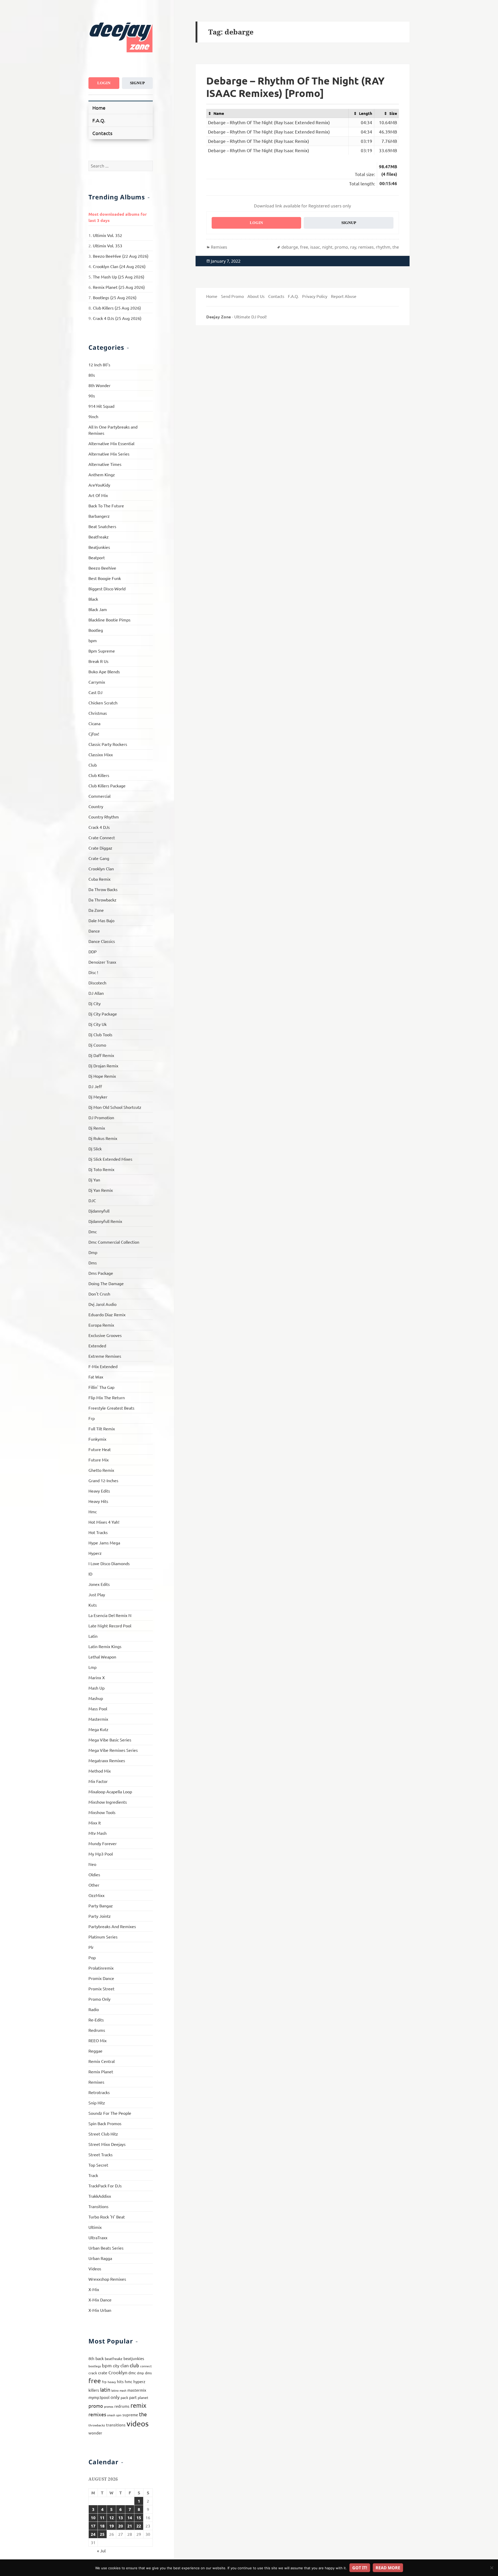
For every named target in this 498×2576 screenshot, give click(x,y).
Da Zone (96, 910)
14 (130, 2518)
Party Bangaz (101, 1906)
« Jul (101, 2551)
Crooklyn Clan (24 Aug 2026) (119, 266)
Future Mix (99, 1460)
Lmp (92, 1667)
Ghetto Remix (101, 1470)
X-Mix (94, 2289)
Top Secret (98, 2165)
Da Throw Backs (103, 889)
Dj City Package (103, 1014)
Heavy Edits (99, 1491)
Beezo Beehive (102, 568)
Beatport (97, 557)
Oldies (94, 1874)
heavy (112, 2382)
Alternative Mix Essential (111, 443)
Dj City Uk (98, 1024)
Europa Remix (101, 1325)
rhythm (383, 247)
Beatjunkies (99, 547)
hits (120, 2381)
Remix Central (102, 2061)
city (116, 2365)
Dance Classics (102, 941)
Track (93, 2175)
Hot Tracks (98, 1532)
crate (103, 2372)
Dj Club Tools (100, 1034)
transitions (116, 2425)
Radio (94, 2009)
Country (96, 806)
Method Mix (100, 1771)
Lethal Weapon (102, 1657)
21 (130, 2526)
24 (93, 2534)
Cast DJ (95, 692)
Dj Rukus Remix (103, 1138)
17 (93, 2526)
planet (143, 2397)
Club (93, 765)
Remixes (96, 2082)
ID (90, 1574)
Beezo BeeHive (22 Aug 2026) (121, 256)
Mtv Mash (98, 1833)
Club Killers (99, 775)
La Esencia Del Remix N (110, 1615)
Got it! (360, 2568)
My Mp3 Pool (101, 1854)
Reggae (95, 2051)
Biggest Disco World (107, 589)
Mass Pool (98, 1709)
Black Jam (98, 609)
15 (139, 2518)
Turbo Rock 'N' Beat (107, 2217)
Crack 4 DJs (99, 827)
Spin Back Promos (105, 2123)
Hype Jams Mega (104, 1543)
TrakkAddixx (100, 2196)
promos (109, 2406)
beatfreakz (114, 2358)
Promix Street (101, 1989)
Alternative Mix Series (109, 454)
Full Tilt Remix (102, 1429)
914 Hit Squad (101, 406)
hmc (129, 2381)
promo (96, 2406)
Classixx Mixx (101, 754)
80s (92, 375)
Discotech (97, 983)
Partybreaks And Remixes (112, 1926)
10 (93, 2518)
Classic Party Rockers (108, 744)
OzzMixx (96, 1895)
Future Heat (100, 1449)
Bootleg (96, 630)
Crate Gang (99, 858)
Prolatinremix (101, 1968)
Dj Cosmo (97, 1045)
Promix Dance (101, 1978)
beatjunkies (134, 2358)
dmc (132, 2373)
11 (102, 2518)
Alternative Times (105, 464)
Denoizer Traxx (102, 962)
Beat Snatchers (102, 526)
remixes (97, 2414)
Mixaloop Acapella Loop (110, 1791)
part (133, 2397)
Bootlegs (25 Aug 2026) (115, 297)
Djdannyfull (99, 1211)
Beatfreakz (99, 537)
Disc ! (93, 972)
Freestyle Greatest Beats (111, 1408)
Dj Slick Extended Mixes (110, 1159)
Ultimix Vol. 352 (108, 235)
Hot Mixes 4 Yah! (104, 1522)
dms (148, 2373)
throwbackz (97, 2425)
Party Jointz (100, 1916)
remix (138, 2405)
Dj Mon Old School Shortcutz (115, 1107)
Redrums (97, 2030)
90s (92, 396)
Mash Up (96, 1688)
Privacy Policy (315, 296)
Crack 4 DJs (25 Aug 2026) (117, 318)
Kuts (93, 1605)
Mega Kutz (98, 1729)
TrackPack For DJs (105, 2186)
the (143, 2414)
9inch (93, 416)
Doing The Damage (106, 1283)
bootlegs (95, 2366)
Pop (92, 1957)
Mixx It (95, 1823)
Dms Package (101, 1273)
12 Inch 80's (99, 365)
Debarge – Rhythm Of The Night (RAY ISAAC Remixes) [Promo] (295, 87)
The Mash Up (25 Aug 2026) (119, 277)
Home (99, 108)
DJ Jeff (95, 1086)
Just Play (97, 1594)
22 (139, 2526)
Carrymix (97, 682)
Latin (93, 1636)
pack (124, 2397)
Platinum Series (103, 1937)
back (100, 2358)
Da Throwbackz (102, 900)
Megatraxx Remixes (107, 1760)
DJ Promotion (101, 1117)
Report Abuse (344, 296)
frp (104, 2382)
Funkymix (97, 1439)
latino (115, 2390)
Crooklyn (118, 2372)
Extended (97, 1346)
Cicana (94, 723)
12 (112, 2518)
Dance (94, 931)
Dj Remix (97, 1128)
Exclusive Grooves (105, 1335)
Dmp (93, 1252)
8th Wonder (99, 385)
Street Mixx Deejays (107, 2144)
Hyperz (95, 1553)
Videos (95, 2269)
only (115, 2397)
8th (91, 2358)
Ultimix (95, 2227)
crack (93, 2373)
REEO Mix (98, 2040)
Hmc (93, 1511)
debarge (290, 247)
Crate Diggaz (100, 848)
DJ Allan (96, 993)
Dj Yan (94, 1180)
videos (138, 2424)
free (95, 2381)
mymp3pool (99, 2397)
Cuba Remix (99, 879)
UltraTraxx (98, 2237)
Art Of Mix (98, 495)
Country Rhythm (104, 817)
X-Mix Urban (100, 2310)
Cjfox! (94, 734)
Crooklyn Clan (101, 869)
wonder (95, 2433)
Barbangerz (99, 516)
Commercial (99, 796)
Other (94, 1885)
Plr (91, 1947)
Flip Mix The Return (107, 1397)
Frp (92, 1418)
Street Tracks (101, 2154)
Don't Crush (99, 1294)
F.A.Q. (99, 120)
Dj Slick (95, 1149)
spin (119, 2415)
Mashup (96, 1698)
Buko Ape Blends (104, 671)
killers (94, 2390)
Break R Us (98, 661)
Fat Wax (96, 1377)
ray (353, 247)
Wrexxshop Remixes (107, 2279)
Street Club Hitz (103, 2134)
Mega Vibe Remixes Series (113, 1750)
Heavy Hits (98, 1501)
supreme (130, 2415)
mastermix (137, 2390)
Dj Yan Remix (101, 1190)
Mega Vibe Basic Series (110, 1740)
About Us (256, 296)
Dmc (93, 1231)
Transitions (98, 2206)
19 (112, 2526)
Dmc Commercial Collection (114, 1242)
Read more (388, 2568)
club (134, 2365)
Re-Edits (96, 2020)
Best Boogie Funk (105, 578)
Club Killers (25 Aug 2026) (117, 308)
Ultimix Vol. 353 (108, 246)
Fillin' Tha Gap (101, 1387)
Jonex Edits (99, 1584)
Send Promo (232, 296)
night (327, 247)
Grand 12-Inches (103, 1480)
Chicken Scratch (103, 703)
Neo (92, 1864)
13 (121, 2518)
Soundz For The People (110, 2113)
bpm (93, 640)
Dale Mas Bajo (101, 920)
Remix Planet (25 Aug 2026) (119, 287)
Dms (93, 1263)
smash (111, 2415)
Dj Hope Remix (102, 1076)
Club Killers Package (107, 786)
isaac (315, 247)
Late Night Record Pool (110, 1626)
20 (121, 2526)
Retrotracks (99, 2092)
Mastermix (98, 1719)
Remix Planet (101, 2071)
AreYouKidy (99, 485)
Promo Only (99, 1999)
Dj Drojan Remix (103, 1066)
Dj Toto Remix (101, 1169)
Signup (137, 83)
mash (123, 2390)
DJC (92, 1200)
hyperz (139, 2381)
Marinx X (97, 1677)
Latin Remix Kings (105, 1646)
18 (102, 2526)
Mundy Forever (103, 1843)
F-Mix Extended (103, 1366)
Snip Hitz (97, 2103)
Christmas (98, 713)
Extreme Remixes (105, 1356)
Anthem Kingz (102, 474)
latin (105, 2389)
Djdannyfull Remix (105, 1221)
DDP (93, 951)
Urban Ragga (100, 2258)
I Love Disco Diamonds (109, 1563)
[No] (492, 2568)
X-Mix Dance (100, 2300)
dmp (140, 2373)
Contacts (102, 133)
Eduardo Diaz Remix (107, 1314)
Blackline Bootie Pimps (109, 620)
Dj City (95, 1003)
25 (102, 2534)
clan (125, 2365)
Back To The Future (106, 506)
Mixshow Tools (102, 1812)
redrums (122, 2406)
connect (146, 2366)
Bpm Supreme (102, 651)
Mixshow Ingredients (108, 1802)
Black (93, 599)
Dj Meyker (98, 1097)
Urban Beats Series (106, 2248)
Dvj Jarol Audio (102, 1304)
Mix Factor (98, 1781)
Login (104, 83)
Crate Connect (102, 837)
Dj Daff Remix (101, 1055)
